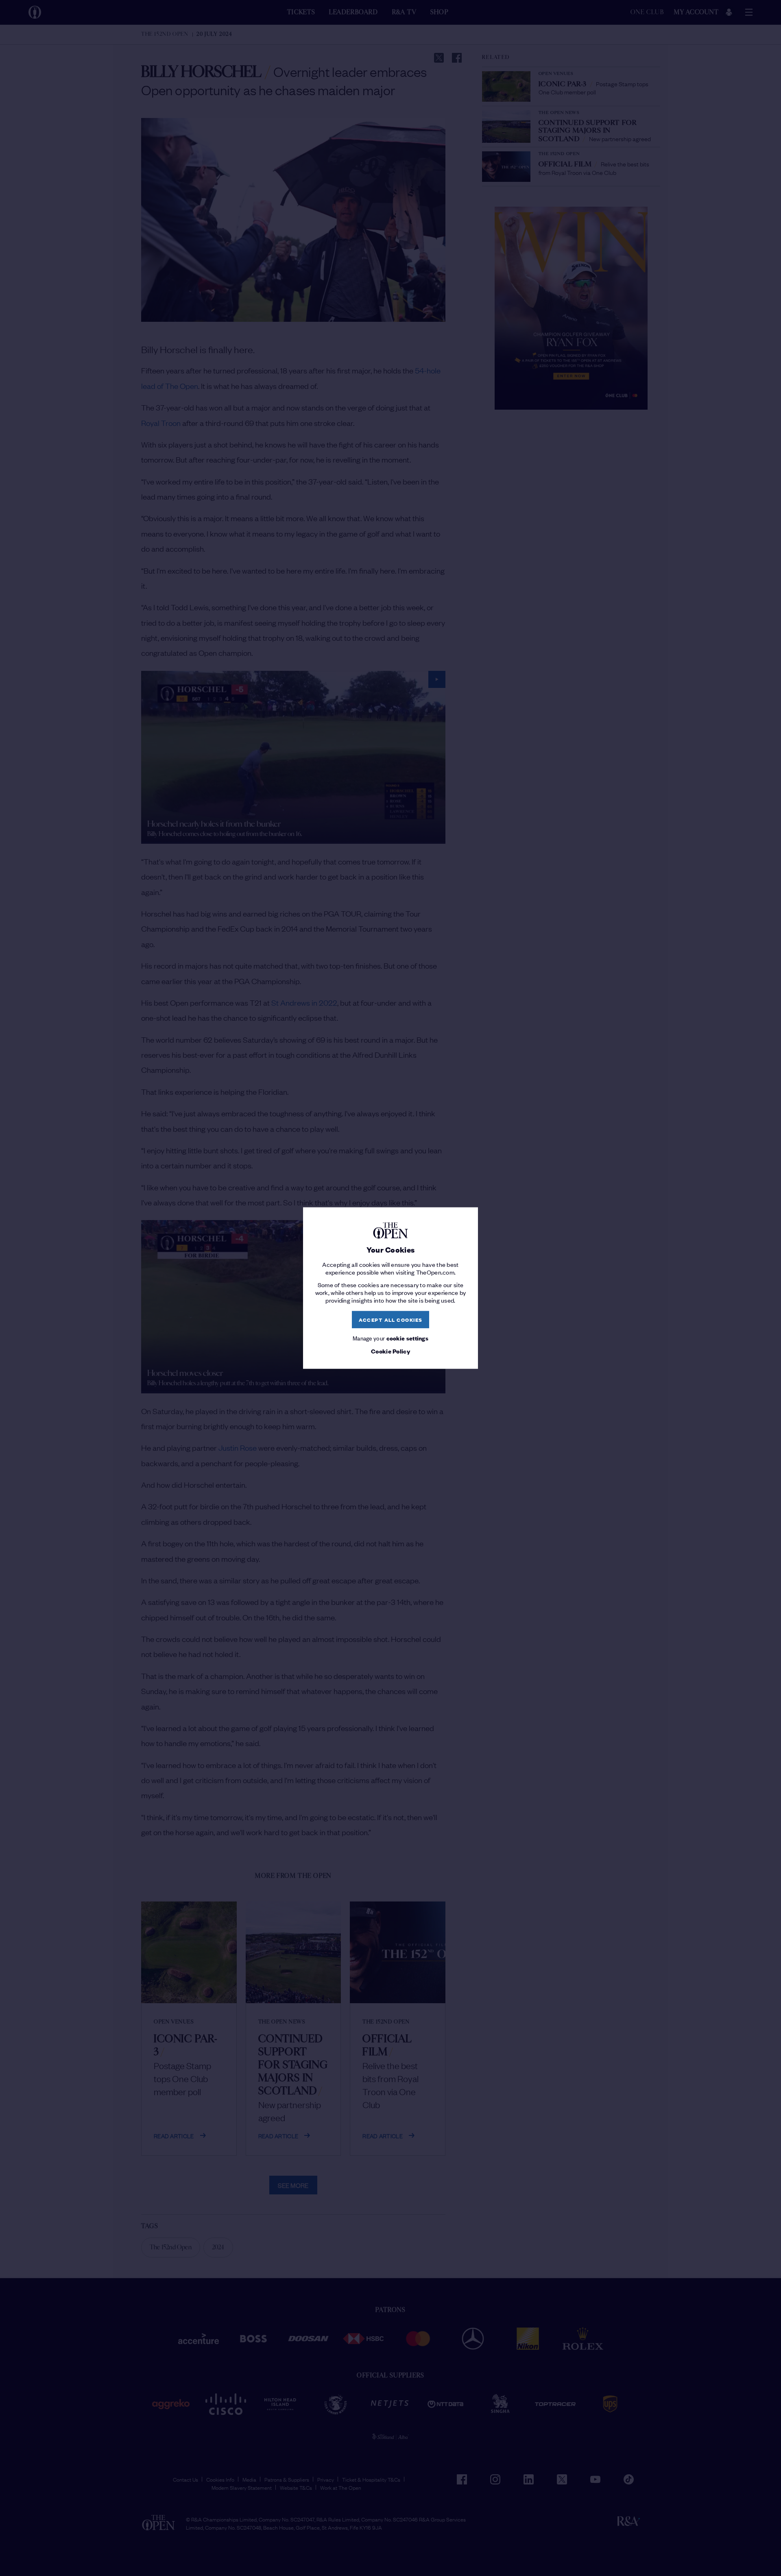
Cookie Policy (390, 1351)
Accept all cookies (391, 1320)
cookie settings (408, 1337)
